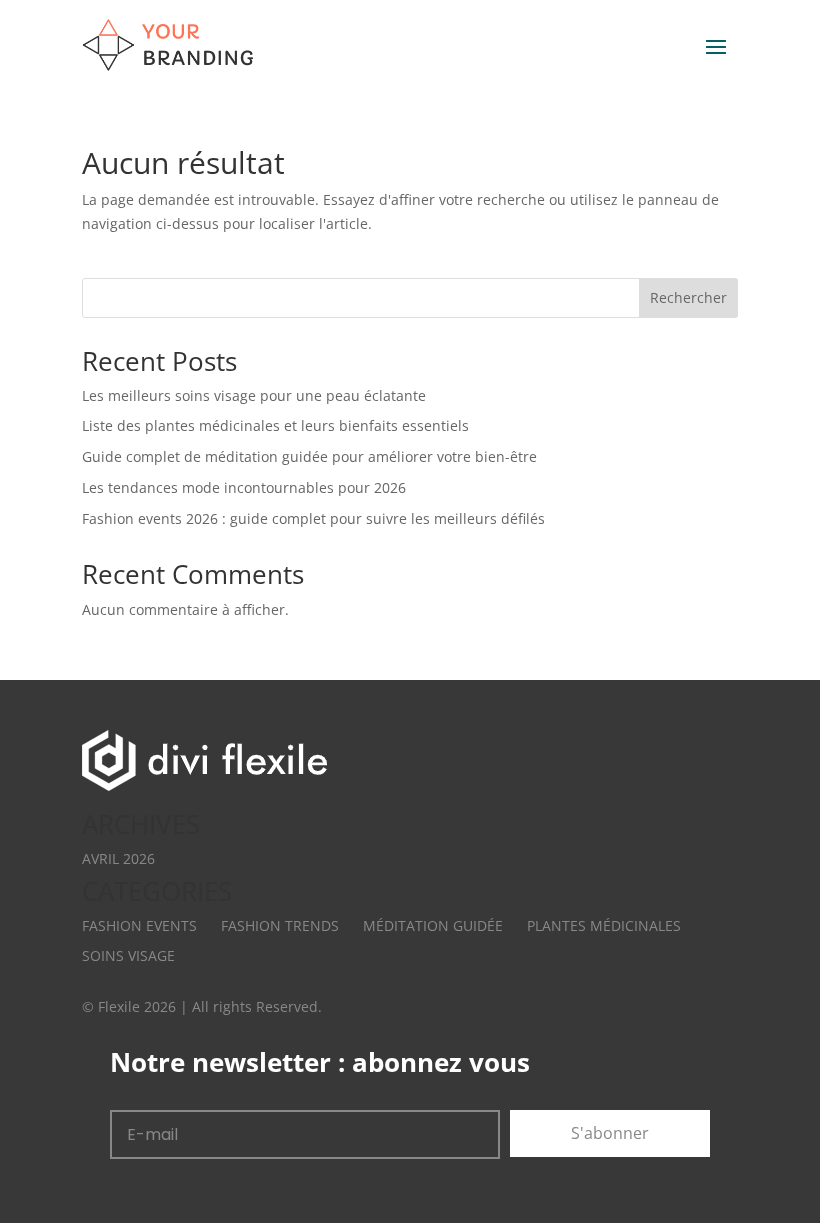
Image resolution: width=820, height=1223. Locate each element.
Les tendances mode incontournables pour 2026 (244, 487)
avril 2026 (118, 858)
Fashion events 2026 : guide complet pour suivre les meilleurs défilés (313, 518)
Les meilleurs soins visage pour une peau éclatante (254, 395)
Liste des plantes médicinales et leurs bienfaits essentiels (275, 425)
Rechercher (688, 297)
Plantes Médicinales (604, 925)
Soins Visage (128, 955)
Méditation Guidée (433, 925)
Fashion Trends (280, 925)
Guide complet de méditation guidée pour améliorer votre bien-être (309, 456)
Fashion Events (139, 925)
